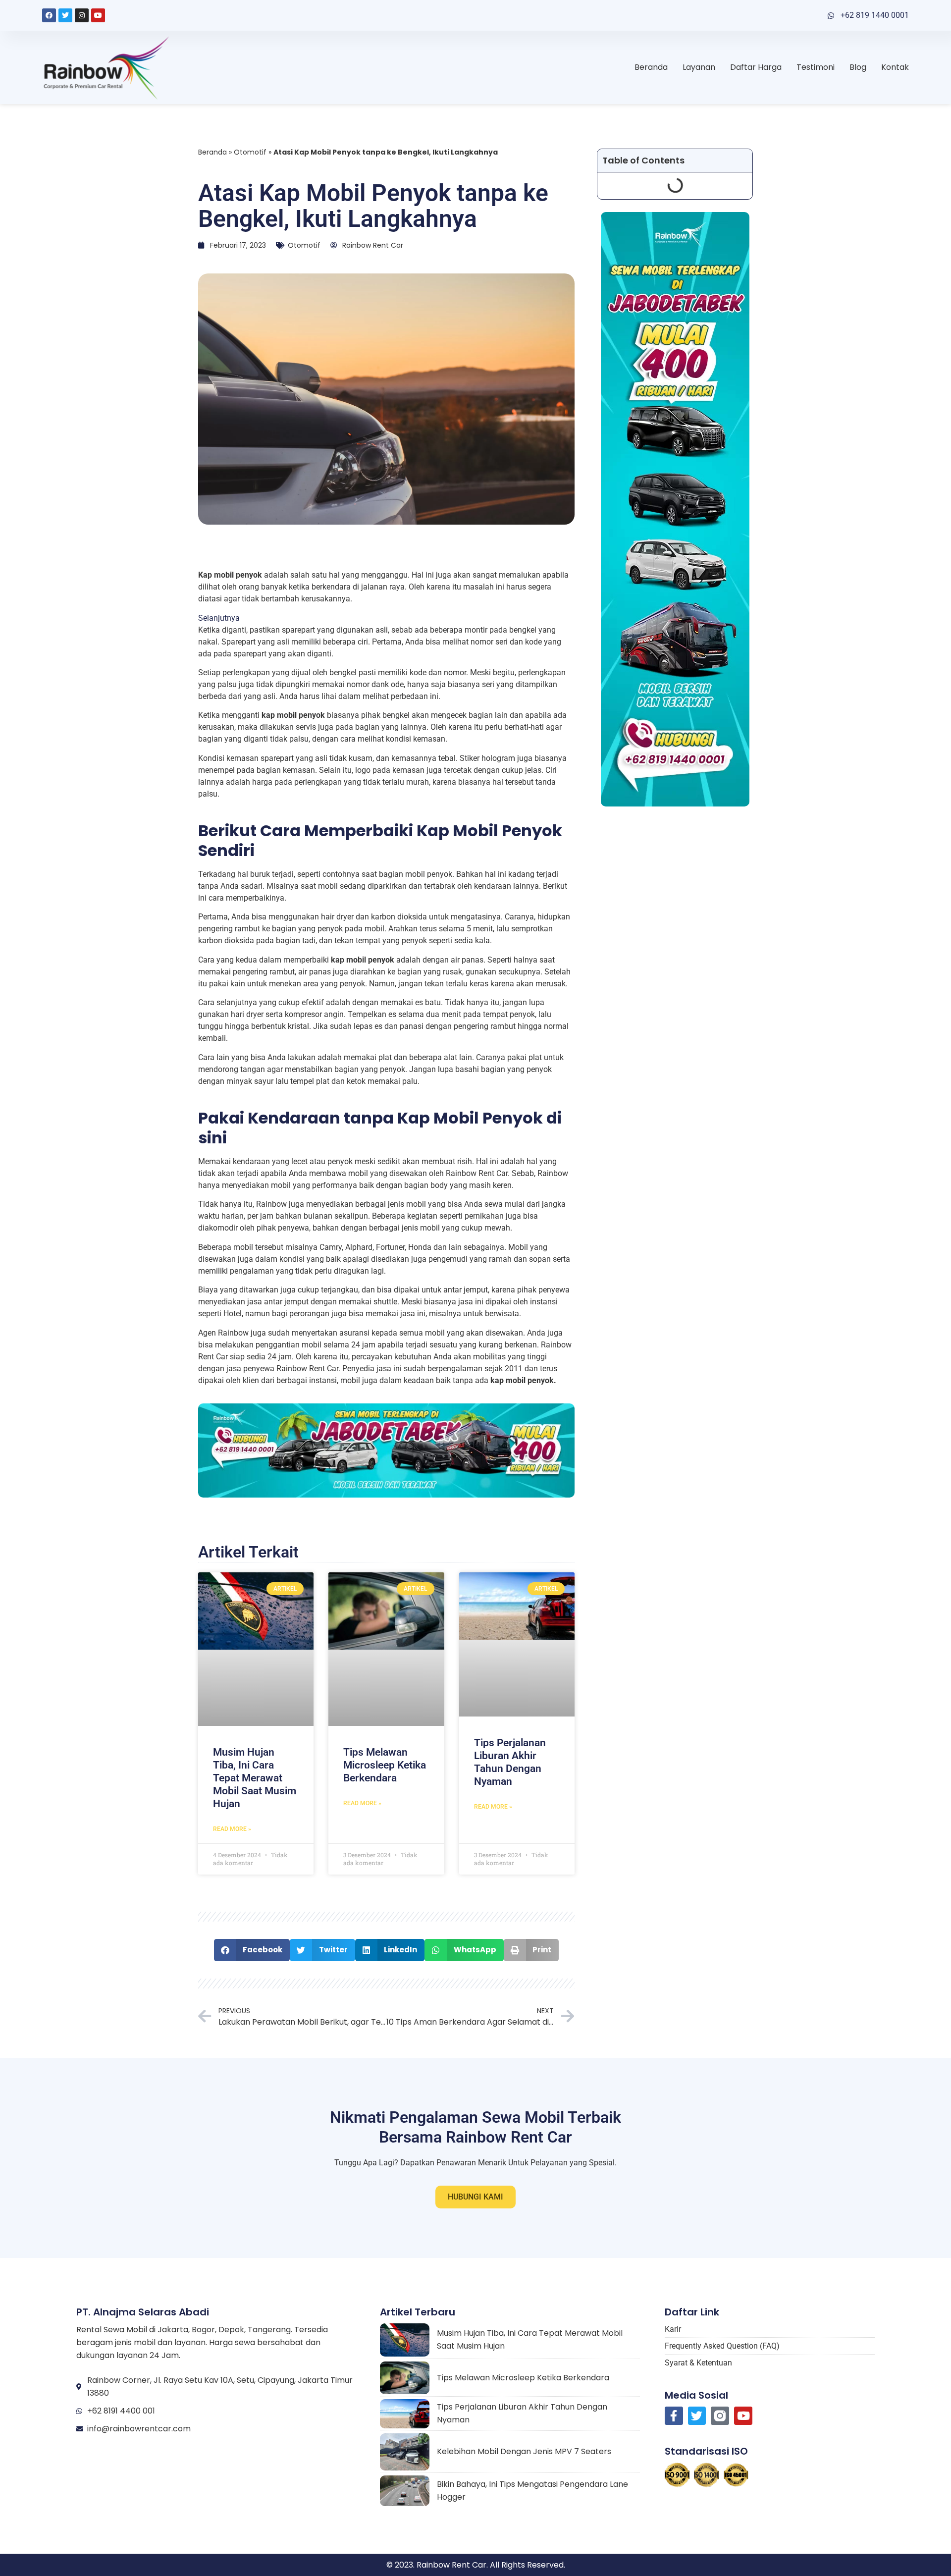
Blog (858, 67)
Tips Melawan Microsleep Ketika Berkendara (385, 1765)
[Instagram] (82, 15)
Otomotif (250, 152)
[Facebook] (49, 15)
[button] (252, 1950)
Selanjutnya (219, 617)
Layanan (699, 67)
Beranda (651, 67)
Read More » (232, 1829)
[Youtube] (98, 15)
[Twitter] (65, 15)
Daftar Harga (756, 67)
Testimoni (816, 67)
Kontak (895, 67)
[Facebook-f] (674, 2416)
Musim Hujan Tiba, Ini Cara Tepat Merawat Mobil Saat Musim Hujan (255, 1778)
